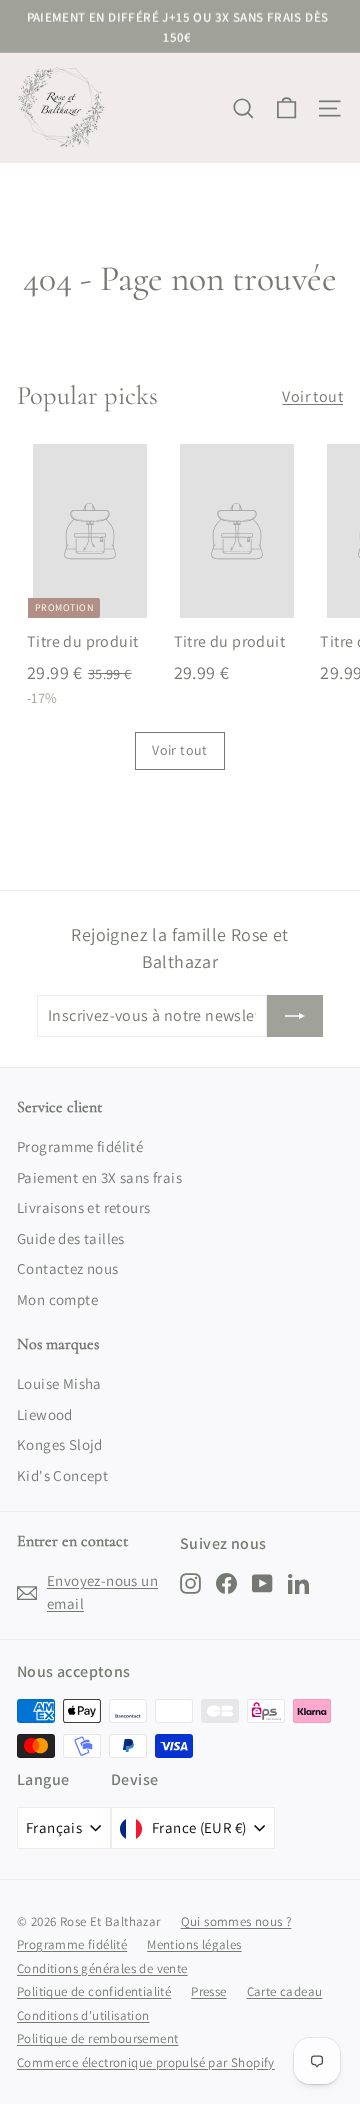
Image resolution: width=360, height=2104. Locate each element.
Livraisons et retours (83, 1207)
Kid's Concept (62, 1475)
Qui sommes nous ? (236, 1921)
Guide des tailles (71, 1238)
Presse (208, 1991)
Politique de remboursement (97, 2038)
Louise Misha (59, 1383)
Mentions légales (194, 1944)
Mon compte (57, 1299)
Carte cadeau (285, 1991)
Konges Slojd (60, 1444)
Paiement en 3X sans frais (99, 1177)
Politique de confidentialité (94, 1991)
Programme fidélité (80, 1146)
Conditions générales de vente (102, 1968)
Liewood (45, 1414)
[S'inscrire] (295, 1016)
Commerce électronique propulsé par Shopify (146, 2062)
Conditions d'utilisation (83, 2015)
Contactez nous (68, 1268)
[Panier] (286, 108)
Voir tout (312, 396)
